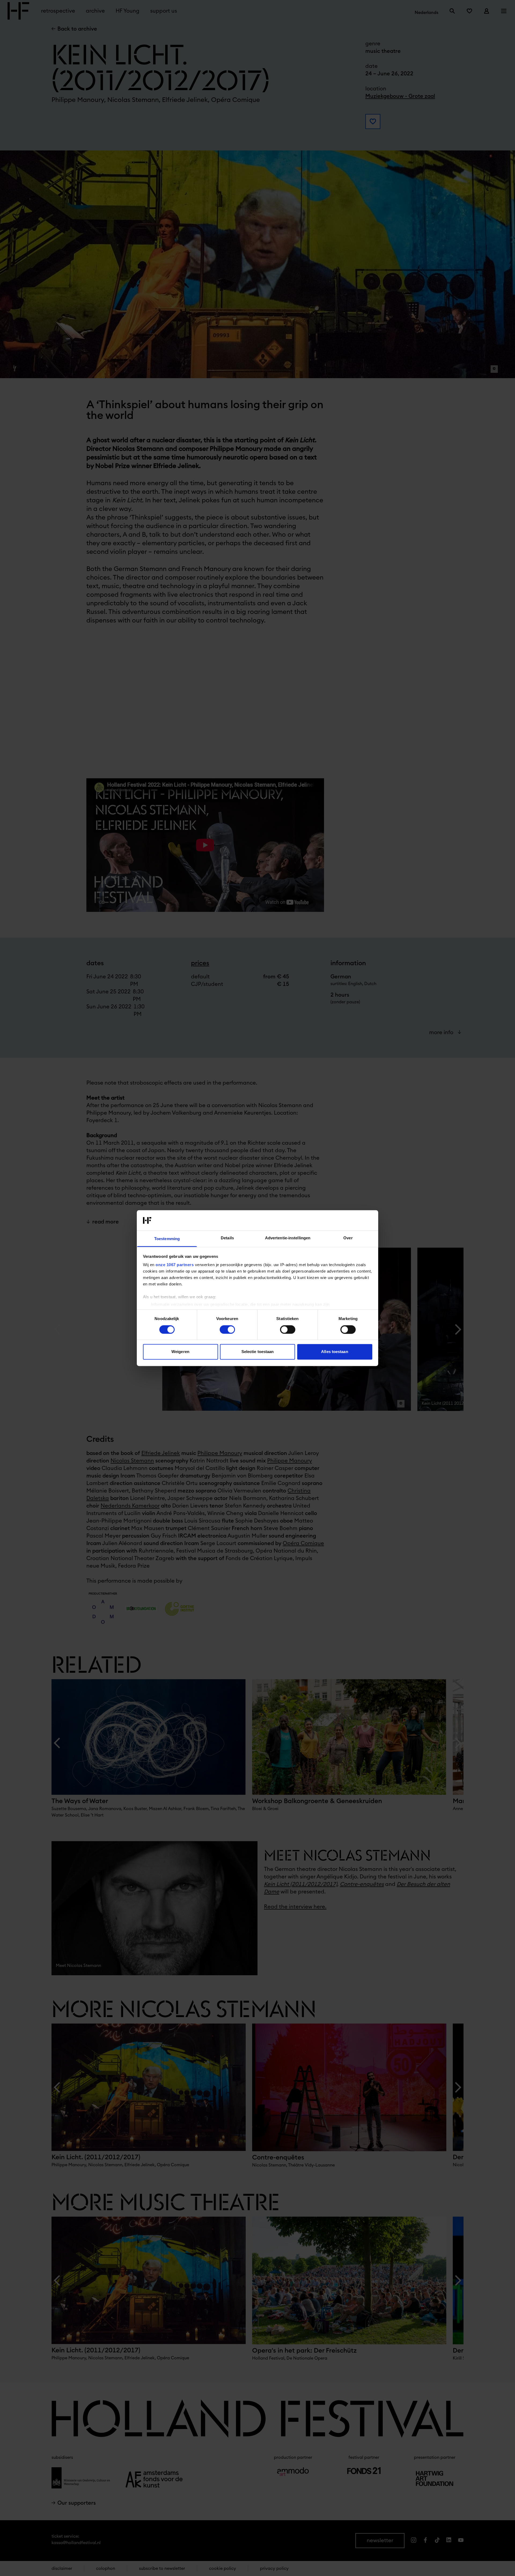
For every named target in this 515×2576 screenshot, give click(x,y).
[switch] (227, 1329)
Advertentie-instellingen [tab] (288, 1238)
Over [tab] (348, 1238)
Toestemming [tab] (167, 1239)
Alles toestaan (334, 1352)
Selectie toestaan (258, 1352)
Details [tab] (227, 1238)
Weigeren (180, 1352)
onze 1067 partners (175, 1265)
